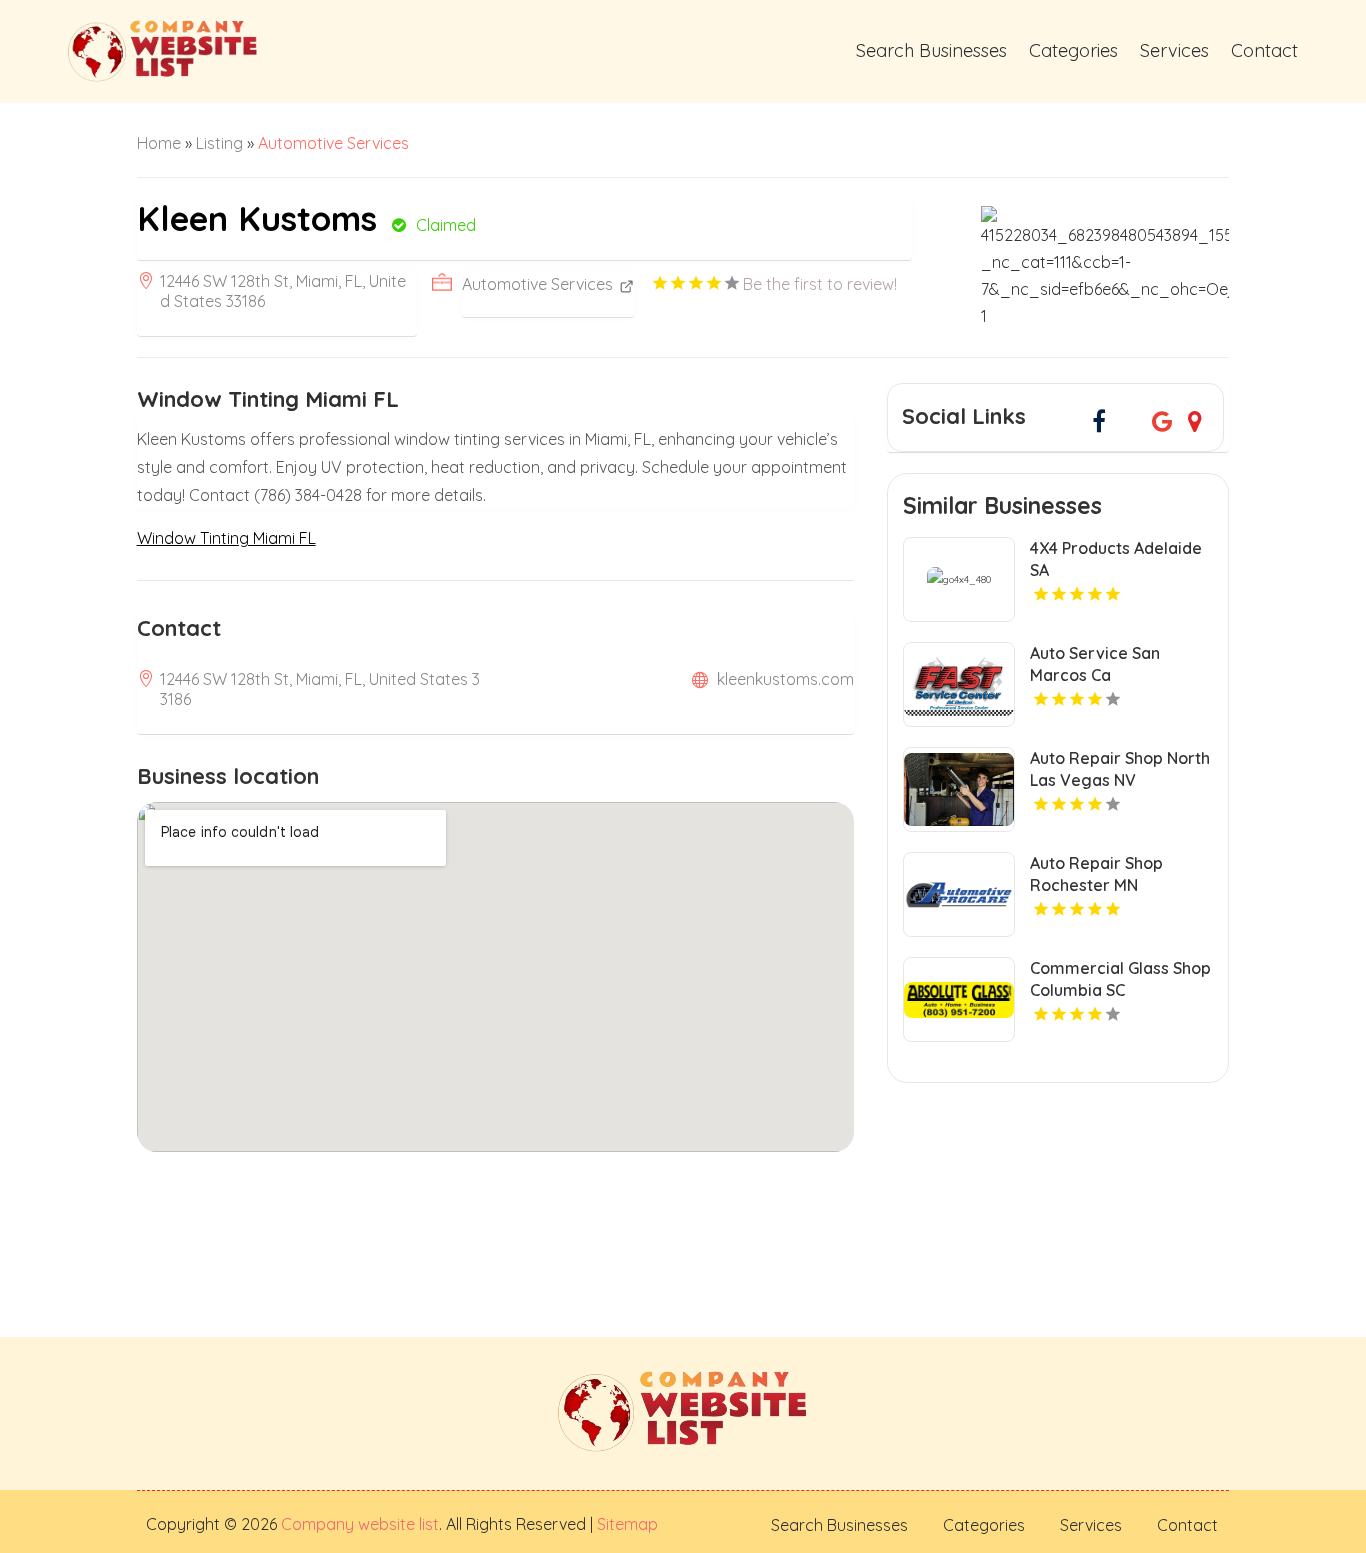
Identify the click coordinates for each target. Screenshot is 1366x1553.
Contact (1264, 50)
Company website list (360, 1524)
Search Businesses (931, 50)
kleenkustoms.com (785, 679)
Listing (219, 143)
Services (1174, 50)
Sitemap (625, 1524)
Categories (1073, 50)
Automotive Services (333, 143)
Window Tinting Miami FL (226, 538)
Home (159, 143)
